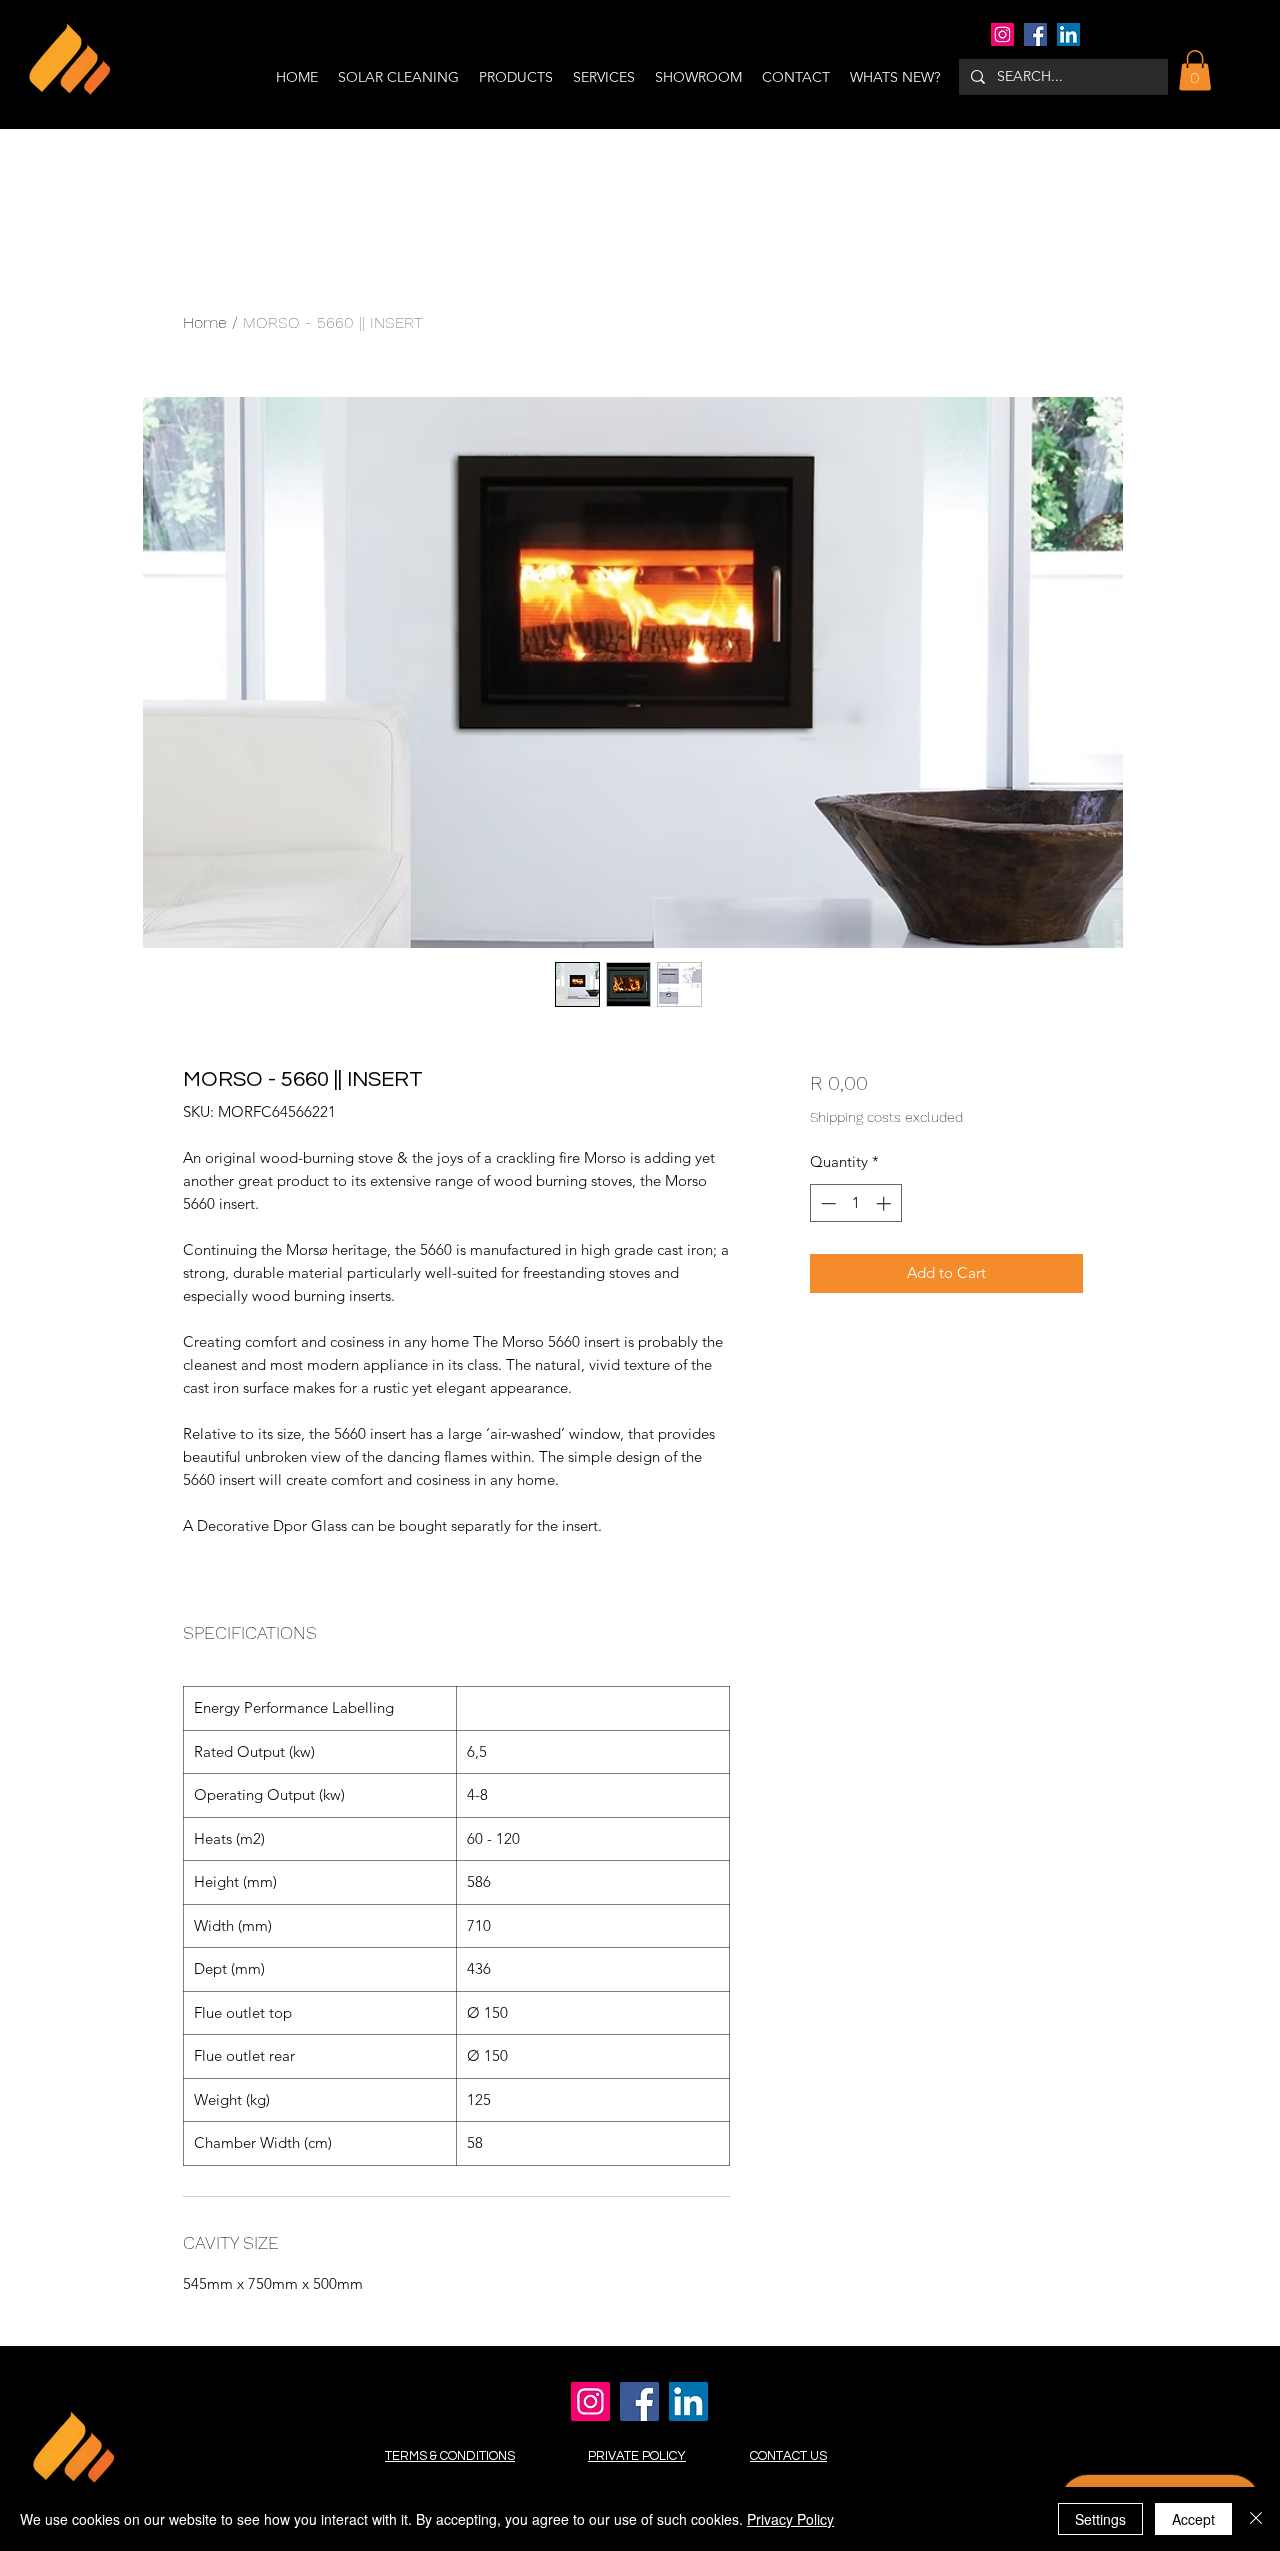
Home (205, 322)
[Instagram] (1002, 34)
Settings (1100, 2519)
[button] (1195, 70)
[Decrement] (826, 1203)
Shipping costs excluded (886, 1117)
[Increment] (885, 1203)
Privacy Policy (790, 2519)
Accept (1193, 2519)
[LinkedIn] (1068, 34)
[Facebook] (1035, 34)
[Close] (1256, 2519)
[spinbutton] (855, 1203)
